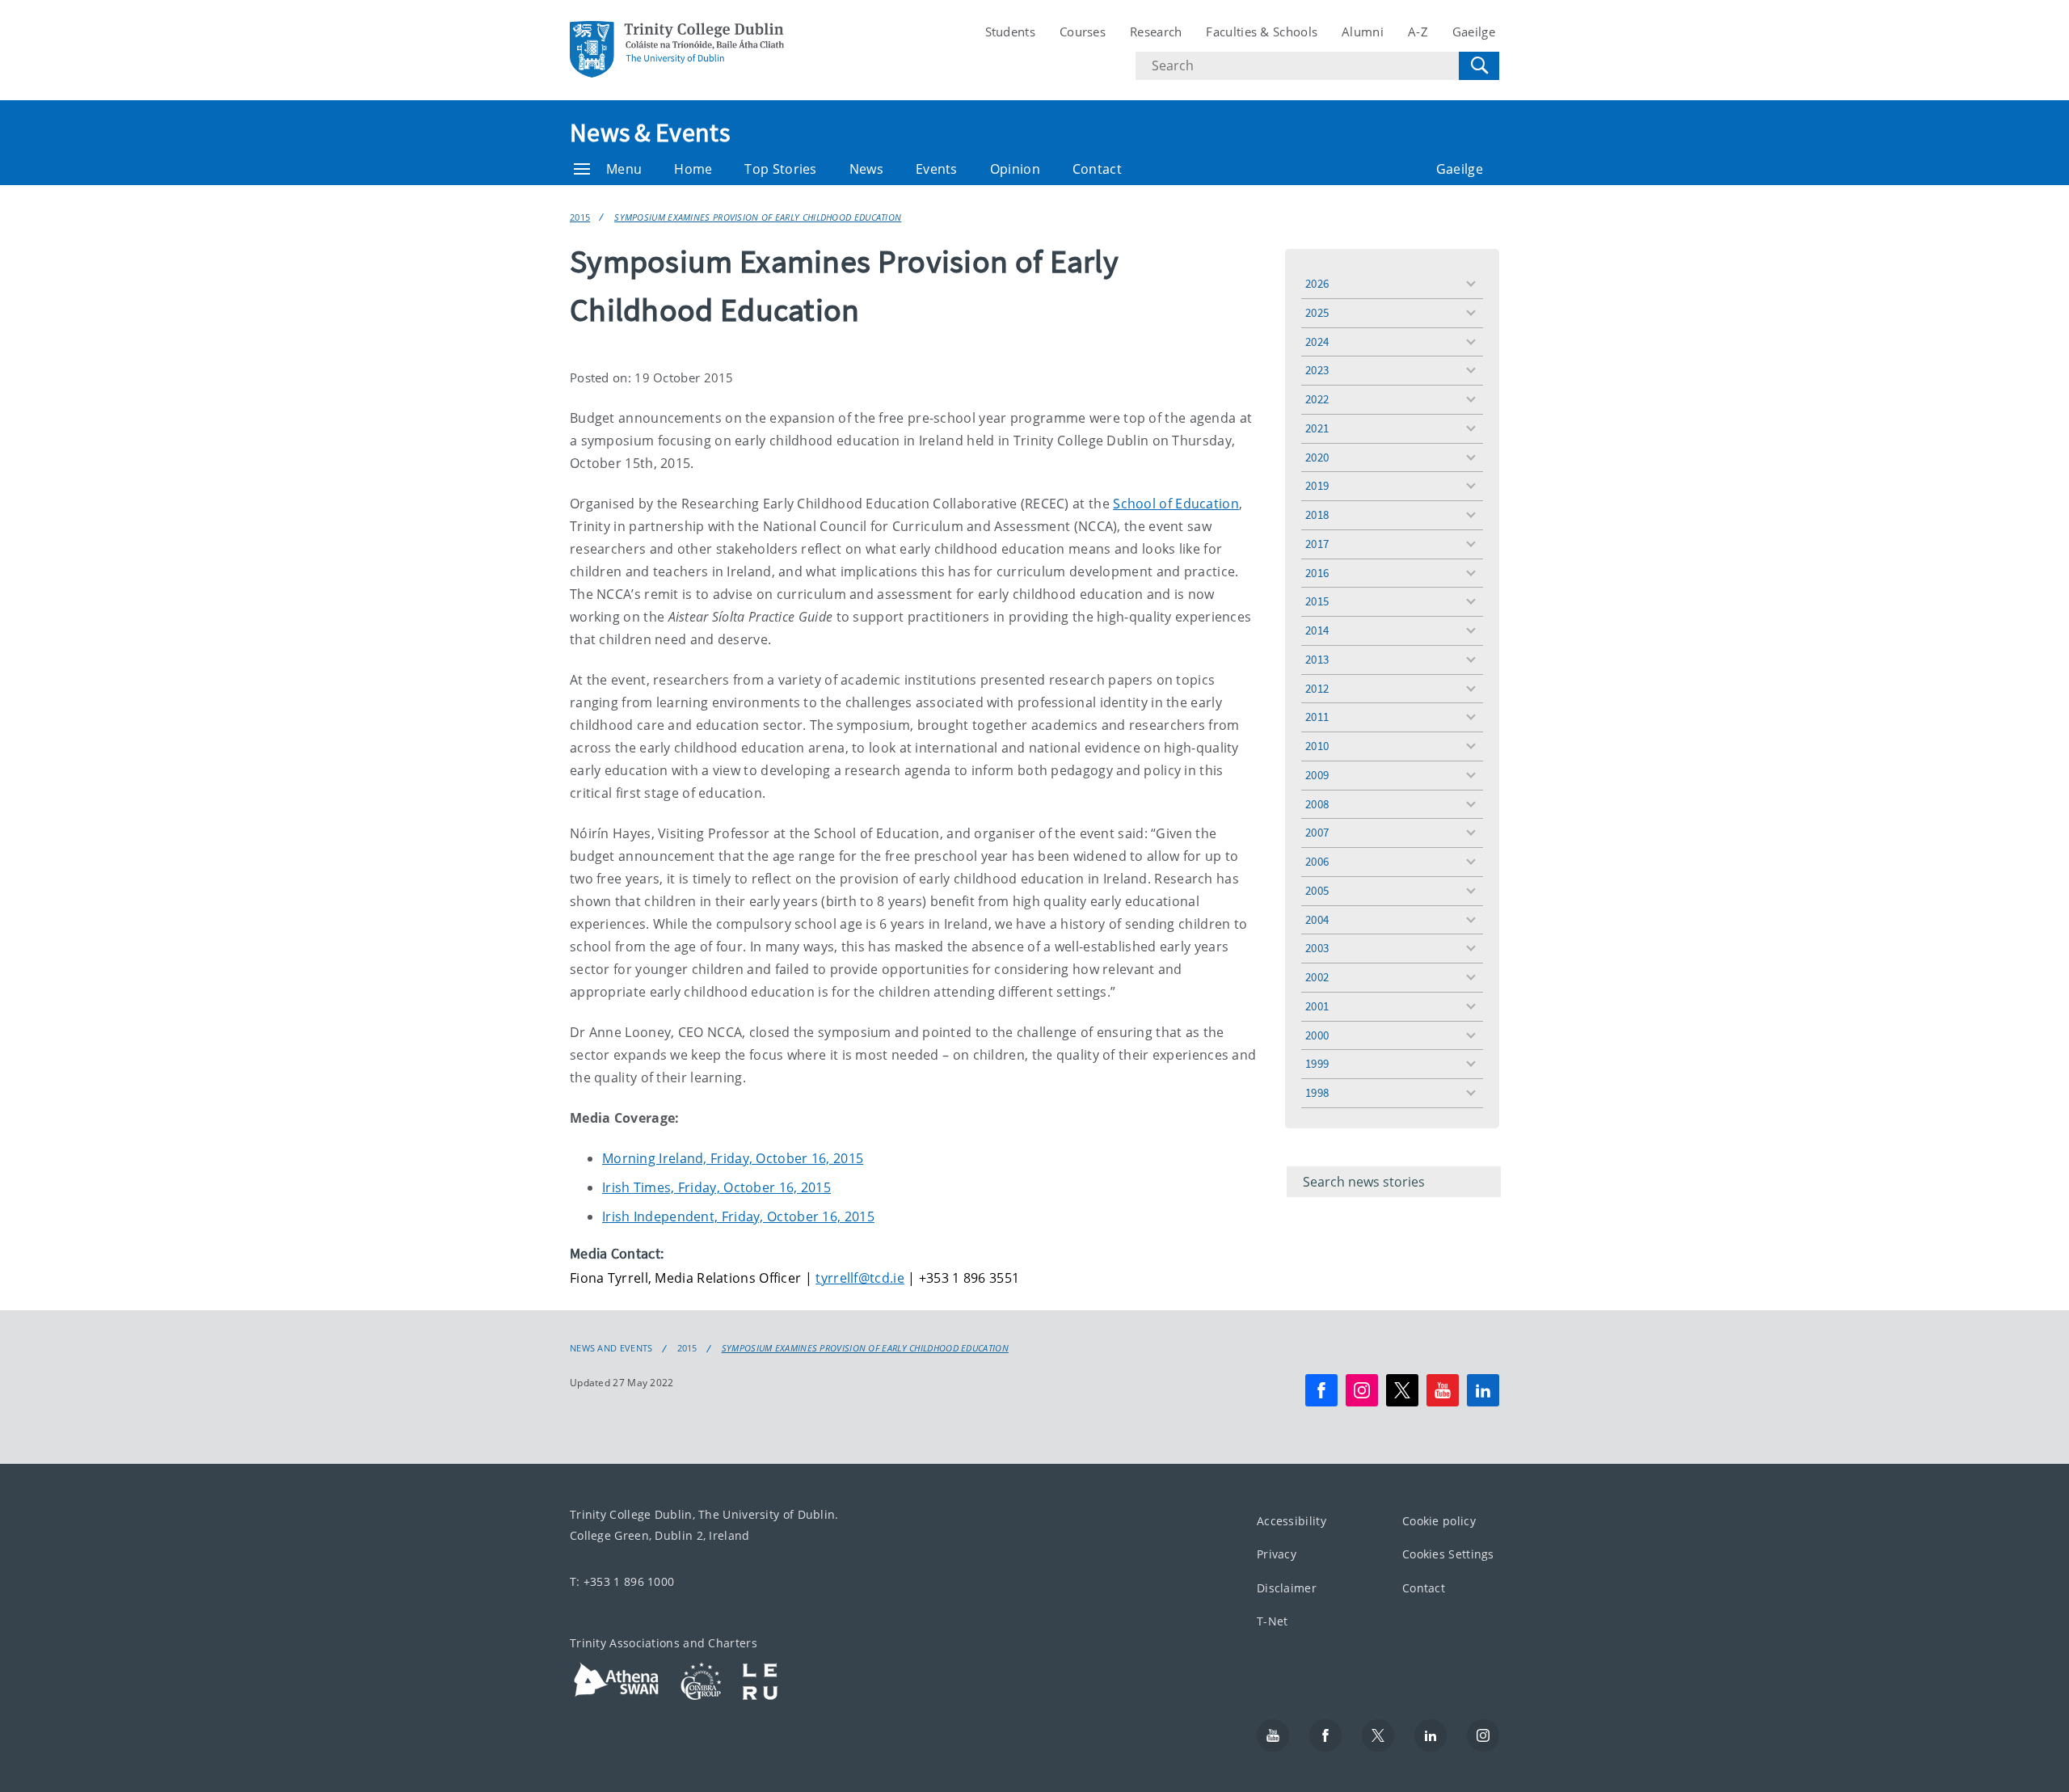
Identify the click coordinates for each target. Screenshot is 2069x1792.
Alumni (1363, 32)
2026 (1317, 283)
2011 (1317, 717)
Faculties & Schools (1262, 32)
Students (1010, 32)
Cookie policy (1439, 1521)
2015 (580, 217)
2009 (1317, 775)
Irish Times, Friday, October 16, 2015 (716, 1187)
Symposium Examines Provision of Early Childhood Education (758, 217)
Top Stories (780, 169)
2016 (1317, 573)
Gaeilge (1474, 32)
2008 (1317, 804)
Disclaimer (1287, 1588)
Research (1156, 32)
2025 (1317, 312)
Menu (624, 169)
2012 (1317, 688)
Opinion (1015, 169)
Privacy (1277, 1554)
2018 (1317, 514)
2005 (1317, 890)
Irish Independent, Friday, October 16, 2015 (738, 1216)
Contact (1097, 169)
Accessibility (1292, 1521)
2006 (1317, 861)
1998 (1317, 1092)
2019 (1317, 485)
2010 (1317, 746)
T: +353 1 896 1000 (622, 1581)
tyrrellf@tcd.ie (860, 1278)
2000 (1317, 1035)
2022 (1317, 399)
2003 (1317, 948)
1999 (1317, 1063)
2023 (1317, 370)
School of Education (1176, 504)
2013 (1317, 659)
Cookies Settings (1448, 1554)
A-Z (1418, 32)
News (866, 169)
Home (693, 169)
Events (937, 169)
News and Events (611, 1348)
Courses (1083, 32)
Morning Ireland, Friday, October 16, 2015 (733, 1158)
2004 (1317, 919)
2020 (1317, 457)
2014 (1317, 630)
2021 (1317, 428)
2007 (1317, 832)
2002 (1317, 977)
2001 (1317, 1006)
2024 (1317, 342)
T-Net (1273, 1621)
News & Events (650, 133)
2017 (1317, 544)
